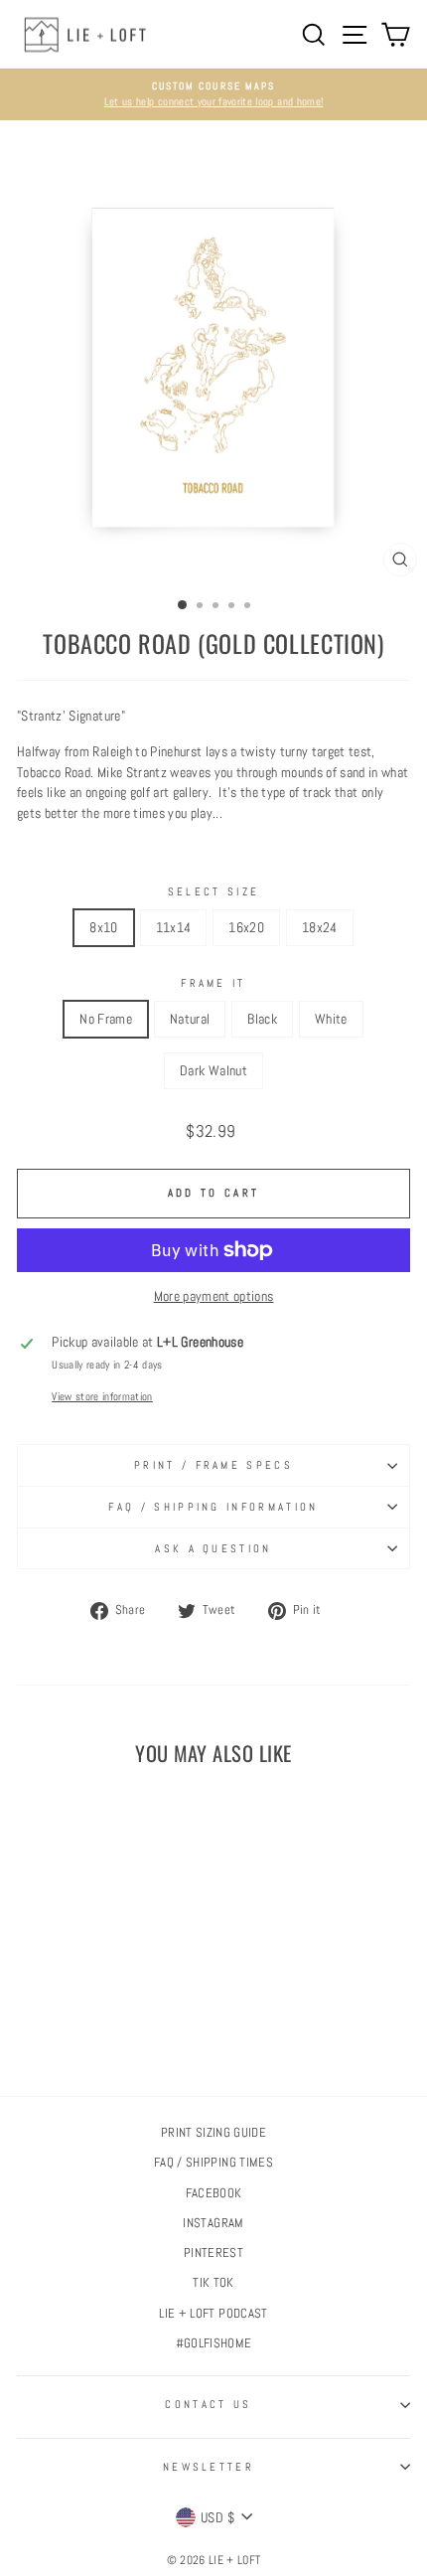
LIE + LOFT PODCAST (213, 2314)
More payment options (214, 1296)
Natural (190, 1019)
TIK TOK (213, 2283)
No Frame (106, 1019)
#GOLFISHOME (214, 2343)
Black (262, 1019)
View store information (102, 1396)
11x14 (174, 927)
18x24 (320, 927)
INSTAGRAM (213, 2223)
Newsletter (209, 2467)
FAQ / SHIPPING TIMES (213, 2163)
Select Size (213, 891)
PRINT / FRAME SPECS (213, 1465)
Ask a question (213, 1548)
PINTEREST (213, 2253)
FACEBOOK (214, 2193)
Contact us (208, 2404)
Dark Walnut (213, 1070)
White (331, 1019)
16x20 (246, 927)
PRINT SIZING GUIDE (213, 2133)
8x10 (103, 927)
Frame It (213, 983)
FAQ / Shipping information (213, 1507)
